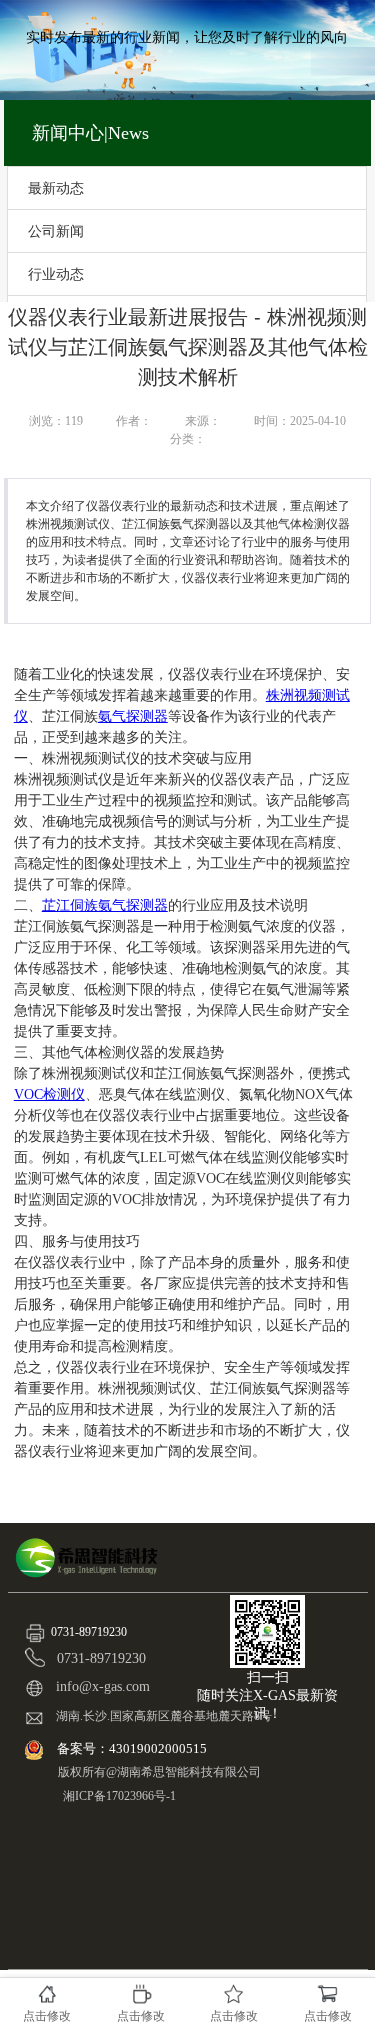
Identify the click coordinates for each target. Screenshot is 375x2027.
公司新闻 (56, 231)
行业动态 (56, 274)
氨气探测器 (133, 716)
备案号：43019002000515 (133, 1748)
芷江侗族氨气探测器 (105, 905)
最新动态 (56, 188)
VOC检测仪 (49, 1094)
